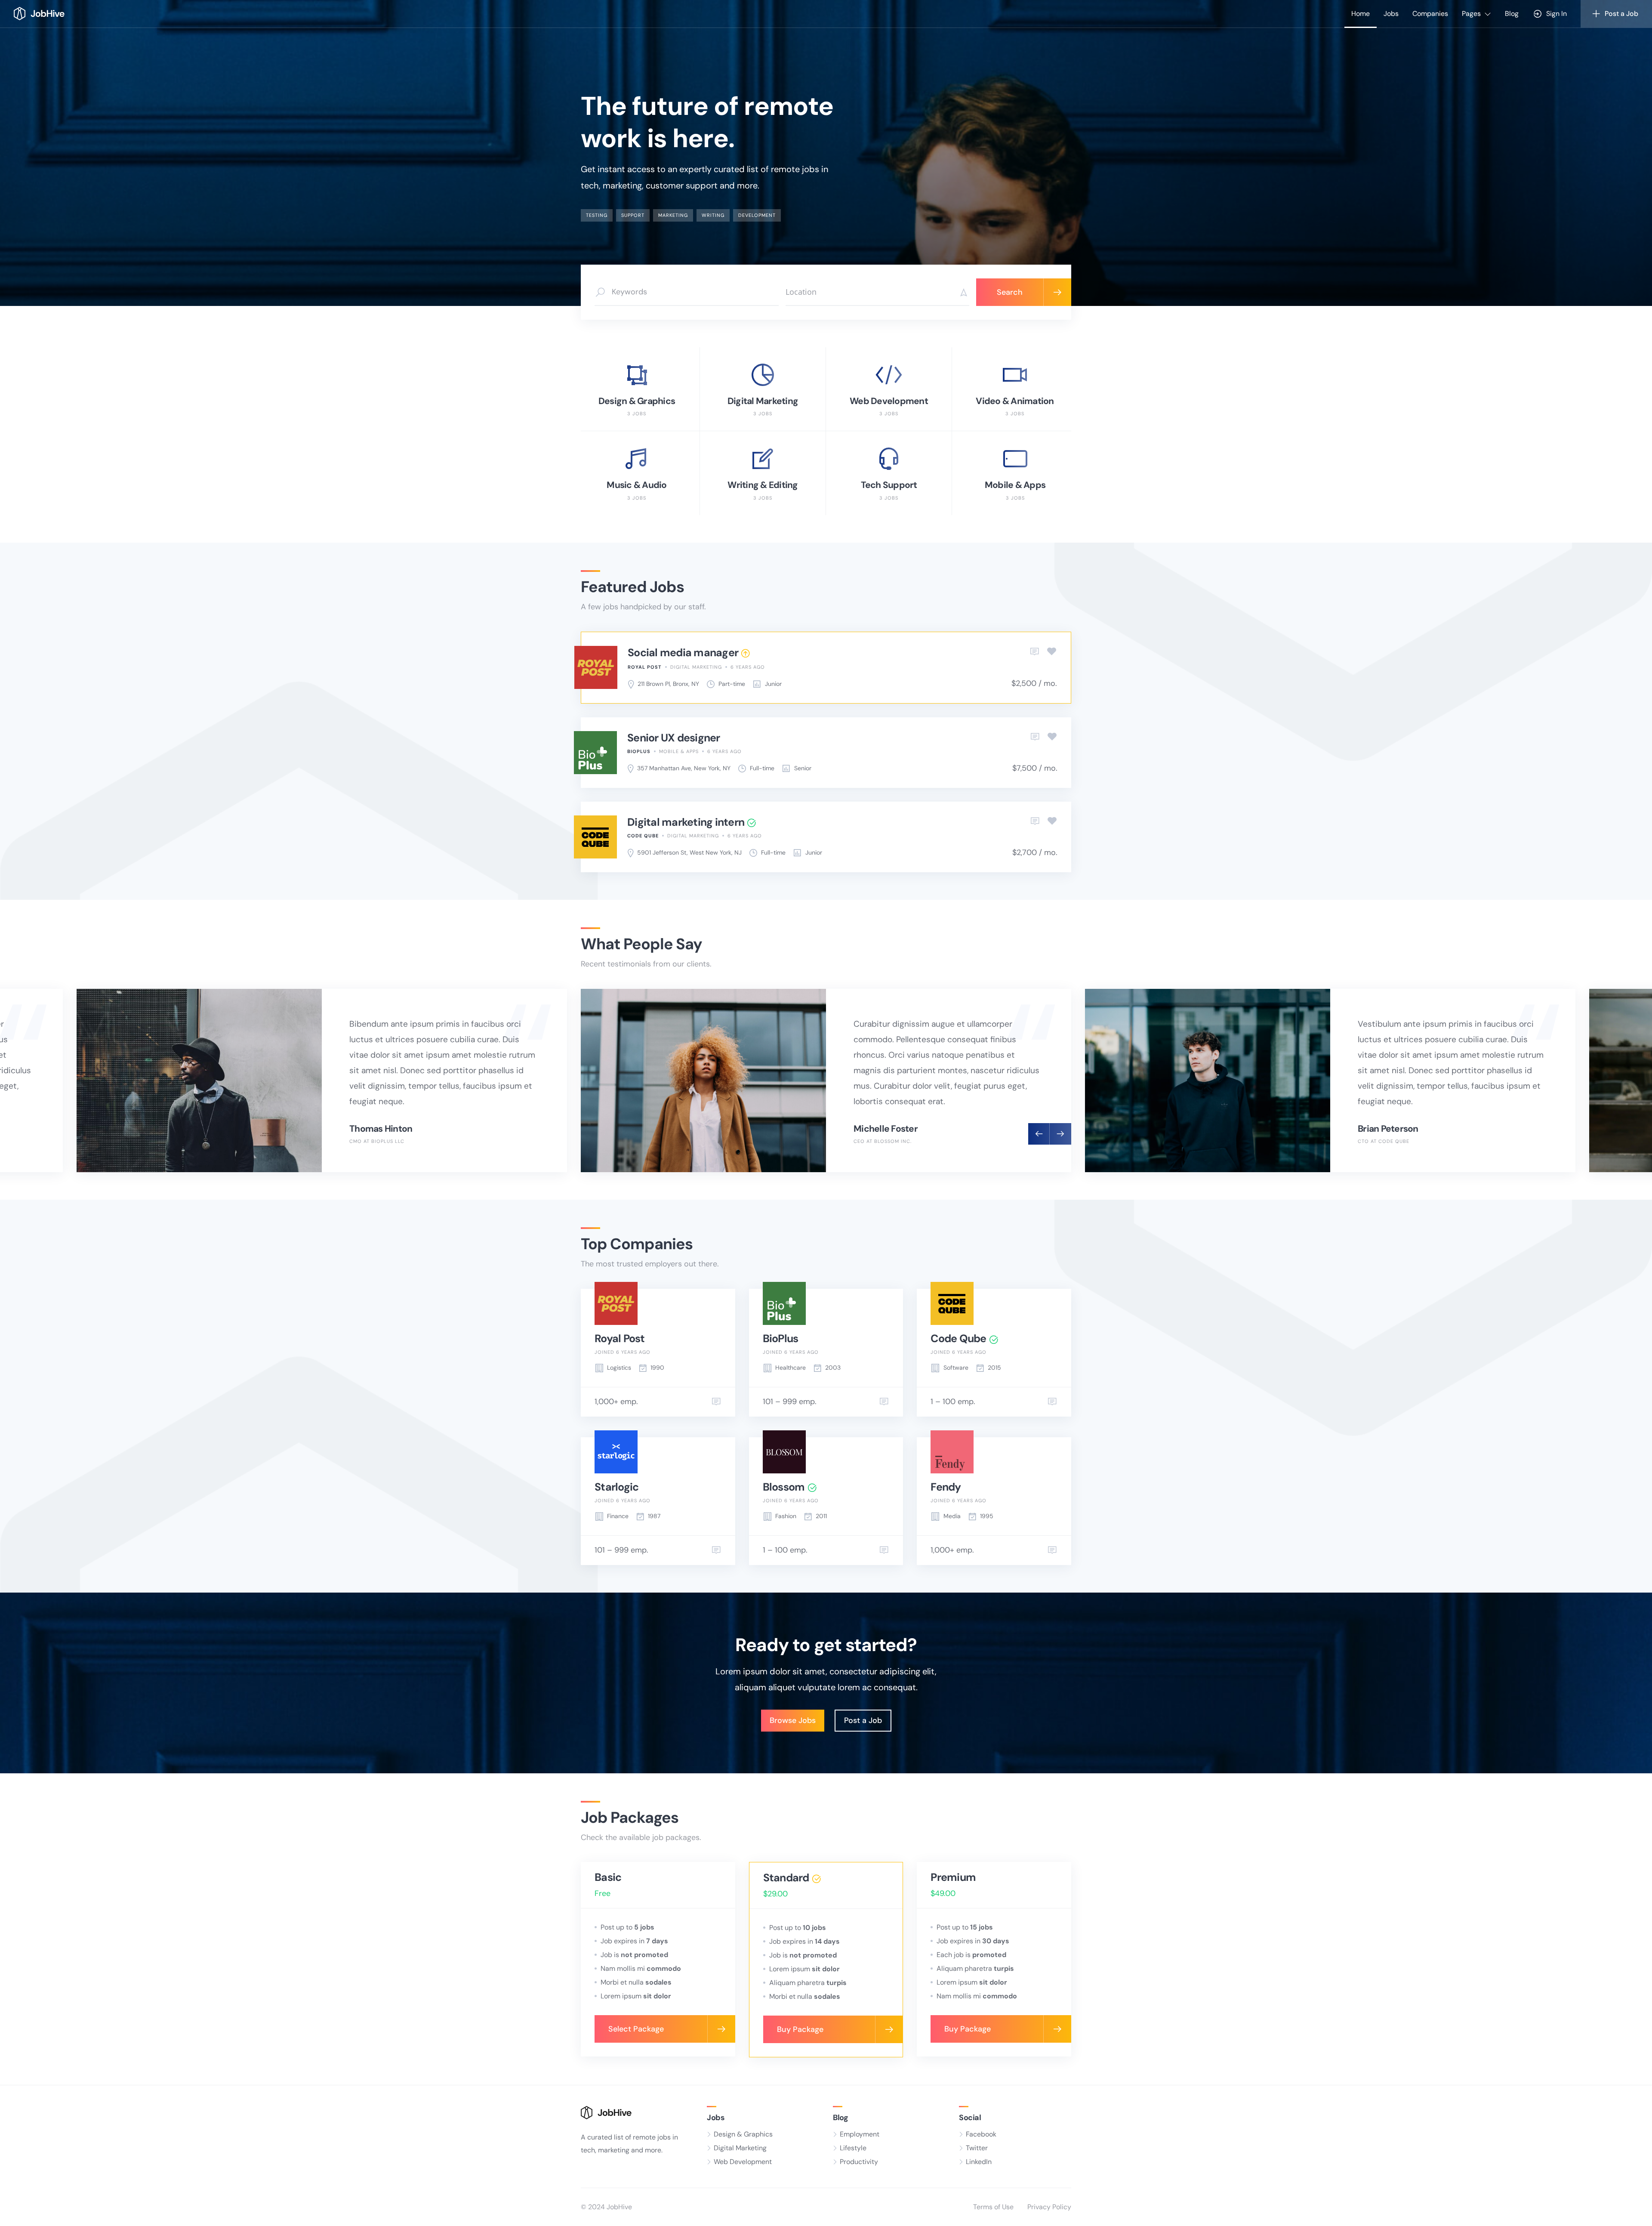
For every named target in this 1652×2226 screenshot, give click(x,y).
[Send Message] (716, 1402)
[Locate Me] (961, 292)
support (633, 215)
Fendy (946, 1487)
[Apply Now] (1035, 652)
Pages (1471, 14)
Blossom (784, 1487)
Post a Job (863, 1720)
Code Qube (643, 836)
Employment (860, 2134)
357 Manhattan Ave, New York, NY (684, 768)
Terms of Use (993, 2207)
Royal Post (645, 667)
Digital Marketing (763, 401)
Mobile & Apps (1015, 485)
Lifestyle (853, 2148)
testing (597, 215)
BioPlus (639, 751)
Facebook (981, 2134)
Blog (1512, 14)
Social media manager (683, 653)
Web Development (889, 401)
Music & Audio (636, 485)
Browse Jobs (793, 1720)
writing (713, 215)
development (757, 215)
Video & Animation (1015, 401)
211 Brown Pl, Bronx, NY (668, 684)
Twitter (977, 2148)
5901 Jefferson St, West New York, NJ (689, 852)
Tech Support (889, 485)
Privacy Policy (1049, 2207)
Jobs (1391, 14)
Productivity (859, 2162)
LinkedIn (979, 2162)
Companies (1430, 14)
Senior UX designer (674, 738)
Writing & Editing (763, 485)
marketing (673, 215)
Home (1361, 14)
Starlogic (616, 1487)
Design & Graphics (637, 401)
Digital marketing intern (686, 822)
